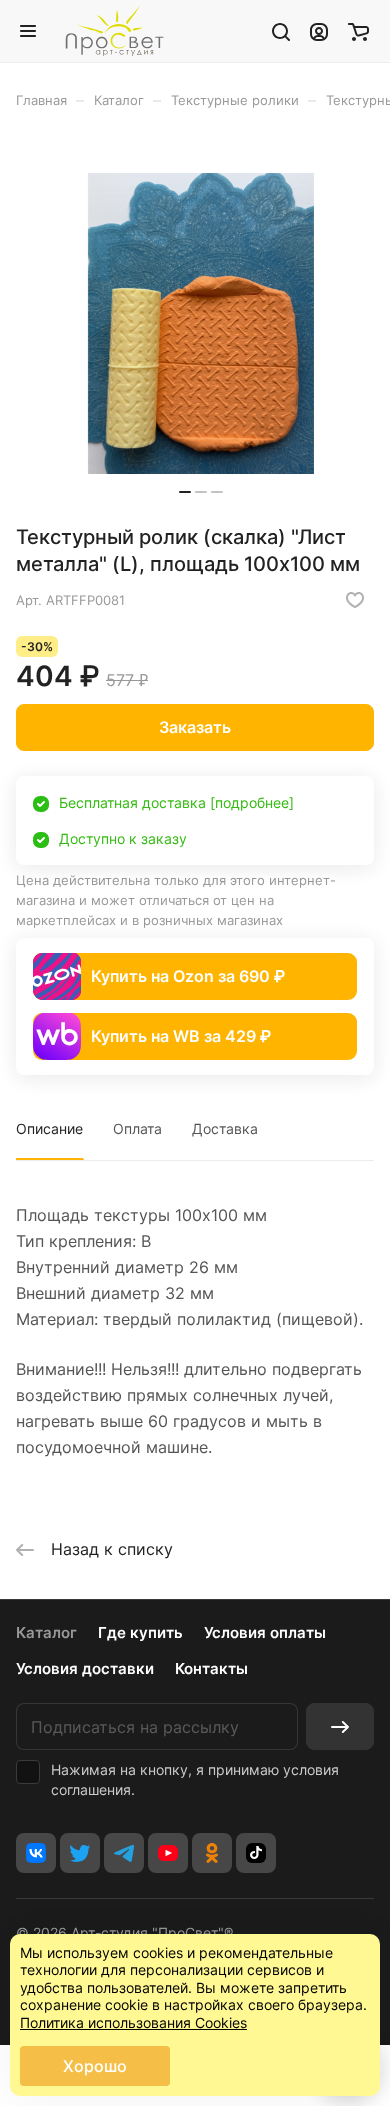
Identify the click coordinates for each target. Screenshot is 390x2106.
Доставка (225, 1128)
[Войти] (319, 31)
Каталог (46, 1632)
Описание (49, 1128)
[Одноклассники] (212, 1853)
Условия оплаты (265, 1632)
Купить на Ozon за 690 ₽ (188, 976)
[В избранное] (355, 600)
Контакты (211, 1668)
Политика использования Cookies (133, 2022)
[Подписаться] (340, 1726)
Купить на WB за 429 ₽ (181, 1036)
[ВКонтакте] (36, 1853)
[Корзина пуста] (358, 31)
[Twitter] (80, 1853)
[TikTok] (256, 1853)
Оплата (137, 1128)
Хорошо (95, 2066)
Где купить (140, 1632)
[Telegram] (124, 1853)
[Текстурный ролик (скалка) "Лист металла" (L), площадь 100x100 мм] (201, 323)
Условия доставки (85, 1668)
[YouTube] (168, 1853)
